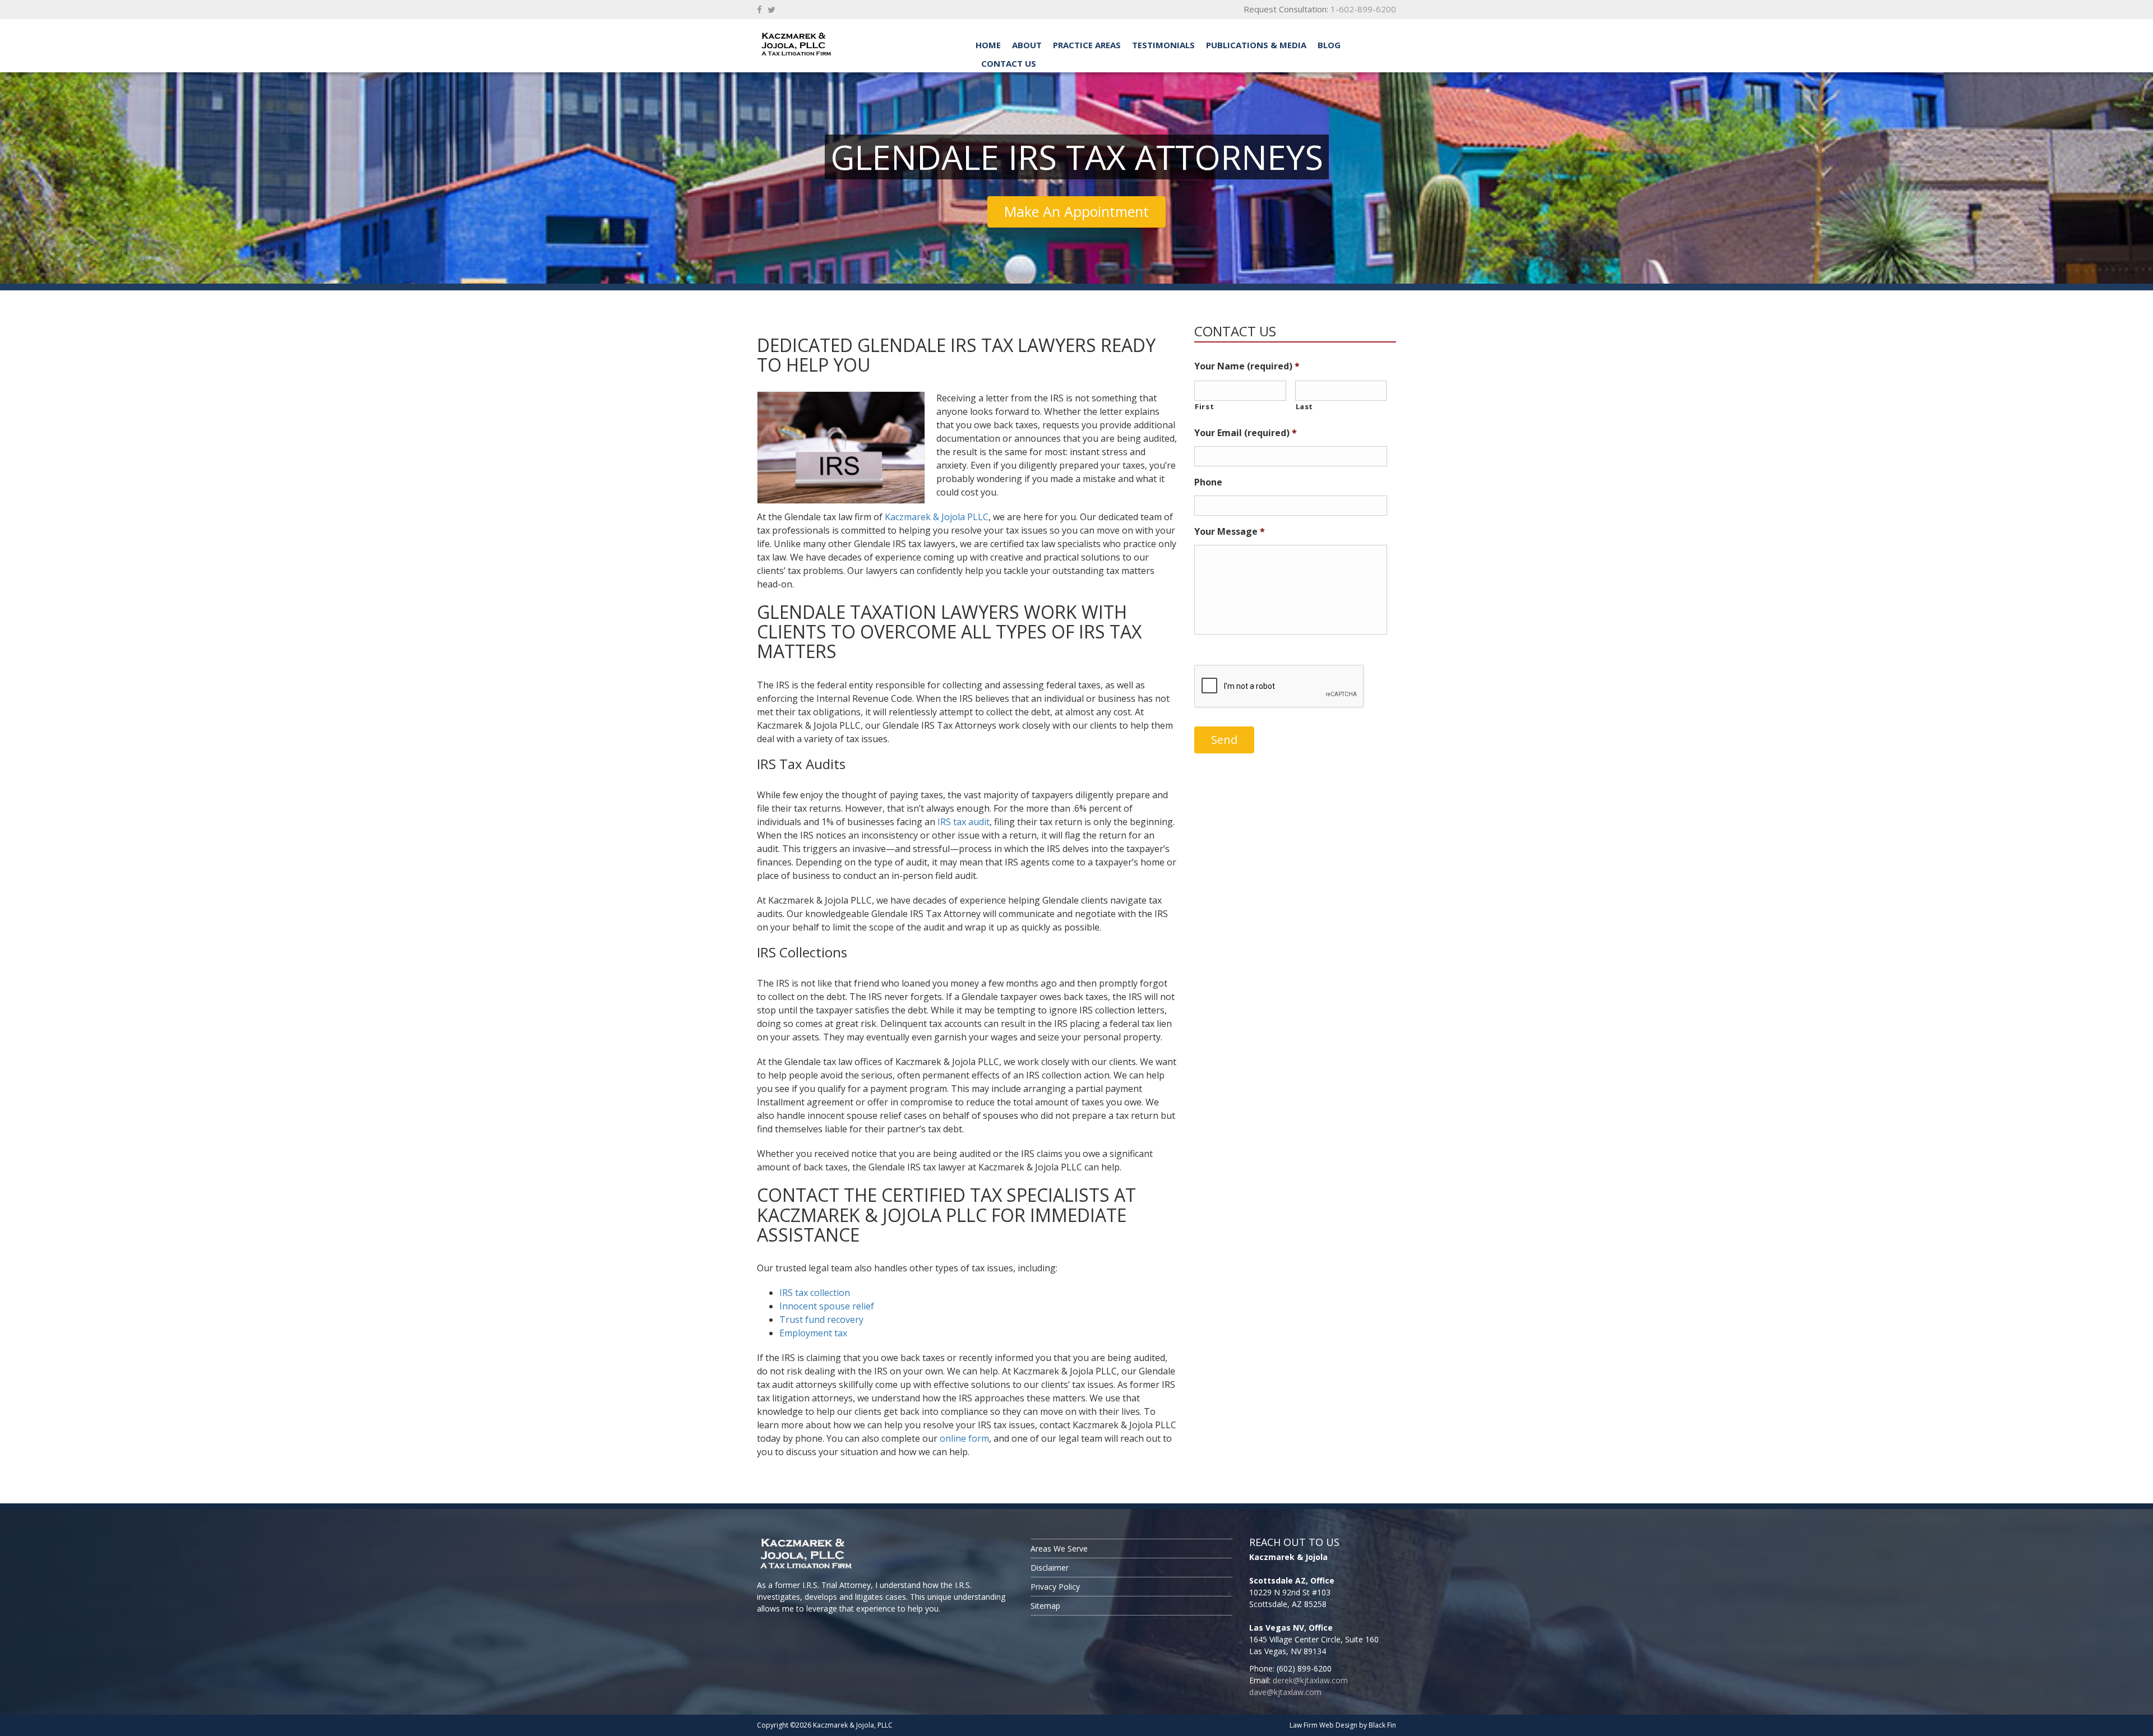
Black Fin (1382, 1725)
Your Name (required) (1247, 366)
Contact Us (1009, 63)
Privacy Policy (1055, 1587)
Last (1305, 406)
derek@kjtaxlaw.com (1310, 1680)
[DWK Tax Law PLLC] (885, 1555)
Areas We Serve (1059, 1548)
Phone (1208, 482)
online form (964, 1438)
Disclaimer (1050, 1568)
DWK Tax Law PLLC (835, 44)
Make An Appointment (1076, 211)
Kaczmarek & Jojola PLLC (937, 517)
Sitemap (1045, 1606)
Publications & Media (1256, 45)
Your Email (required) (1246, 433)
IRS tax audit (964, 822)
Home (988, 45)
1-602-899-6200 (1363, 9)
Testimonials (1163, 45)
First (1204, 406)
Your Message (1230, 532)
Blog (1329, 45)
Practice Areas (1087, 45)
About (1027, 45)
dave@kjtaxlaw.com (1285, 1692)
